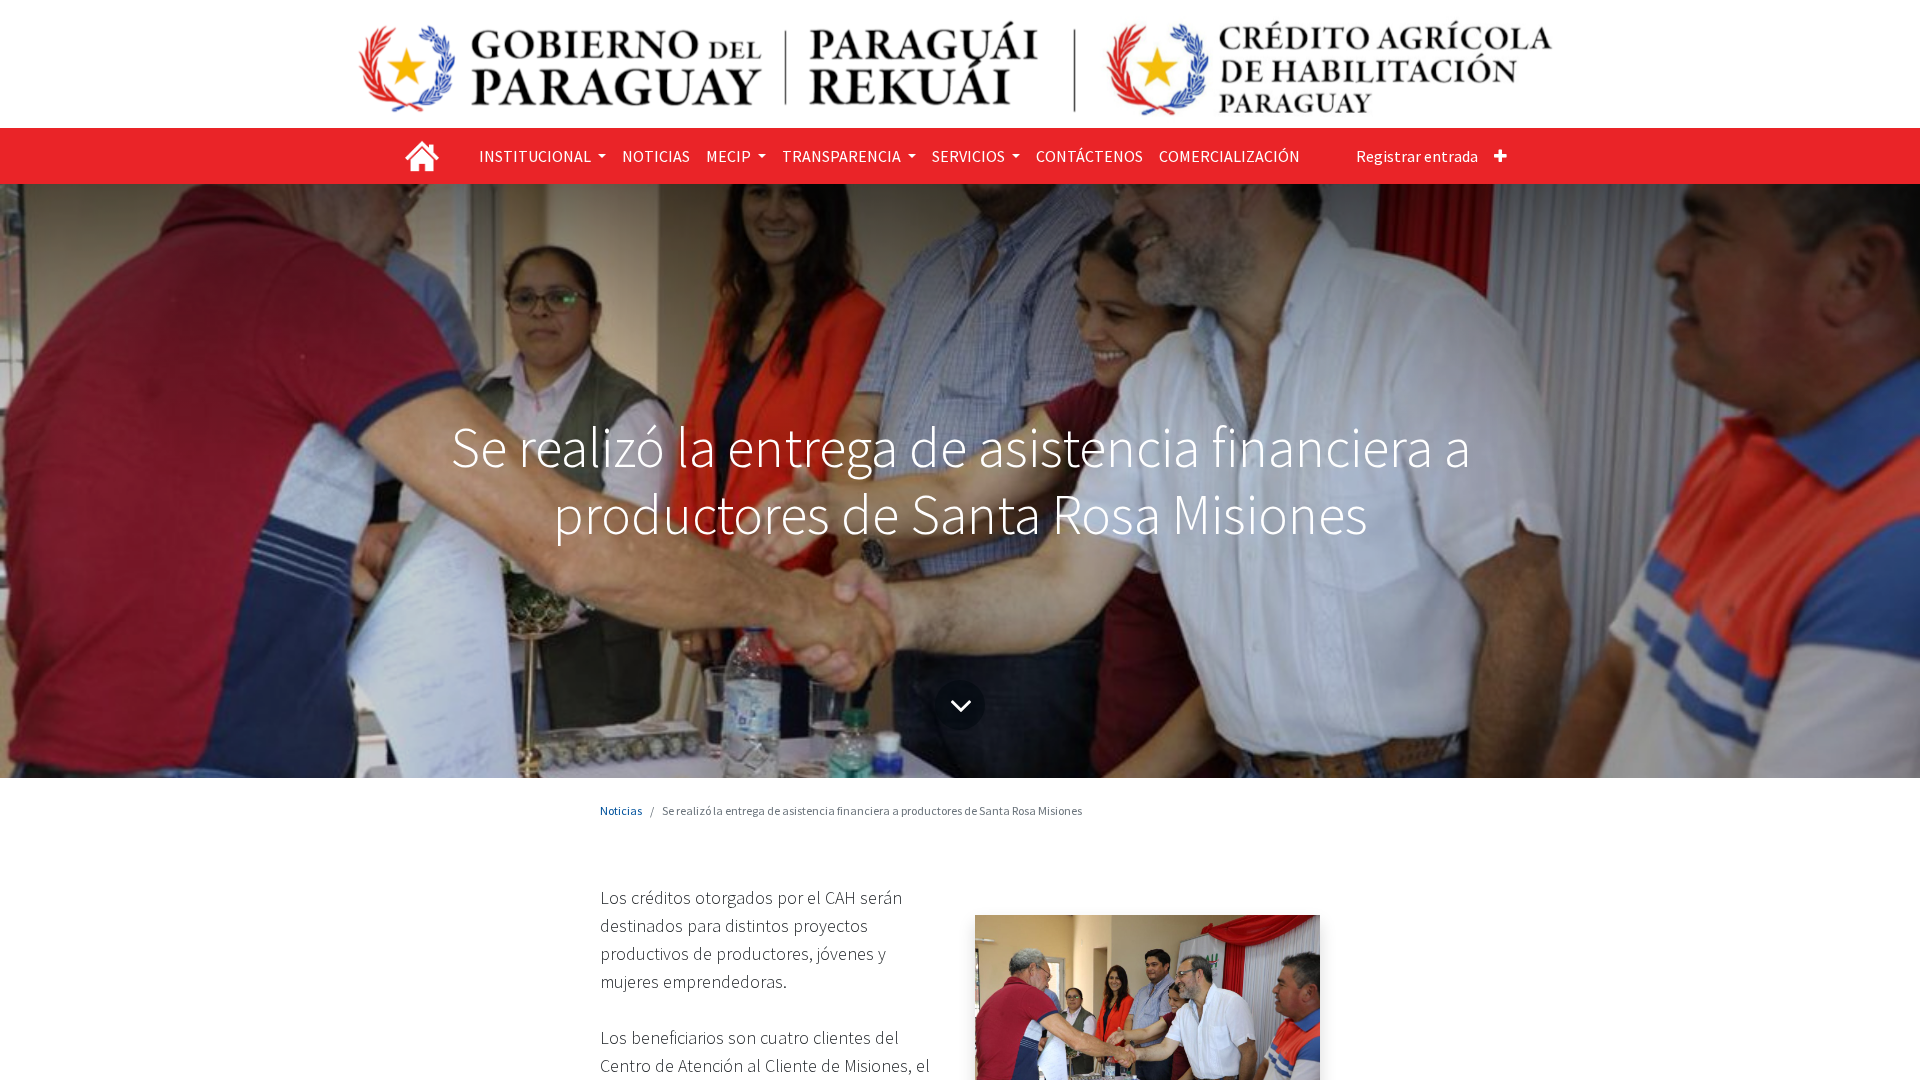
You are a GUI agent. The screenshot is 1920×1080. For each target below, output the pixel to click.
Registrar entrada (1417, 156)
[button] (1500, 156)
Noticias (621, 810)
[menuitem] (656, 156)
